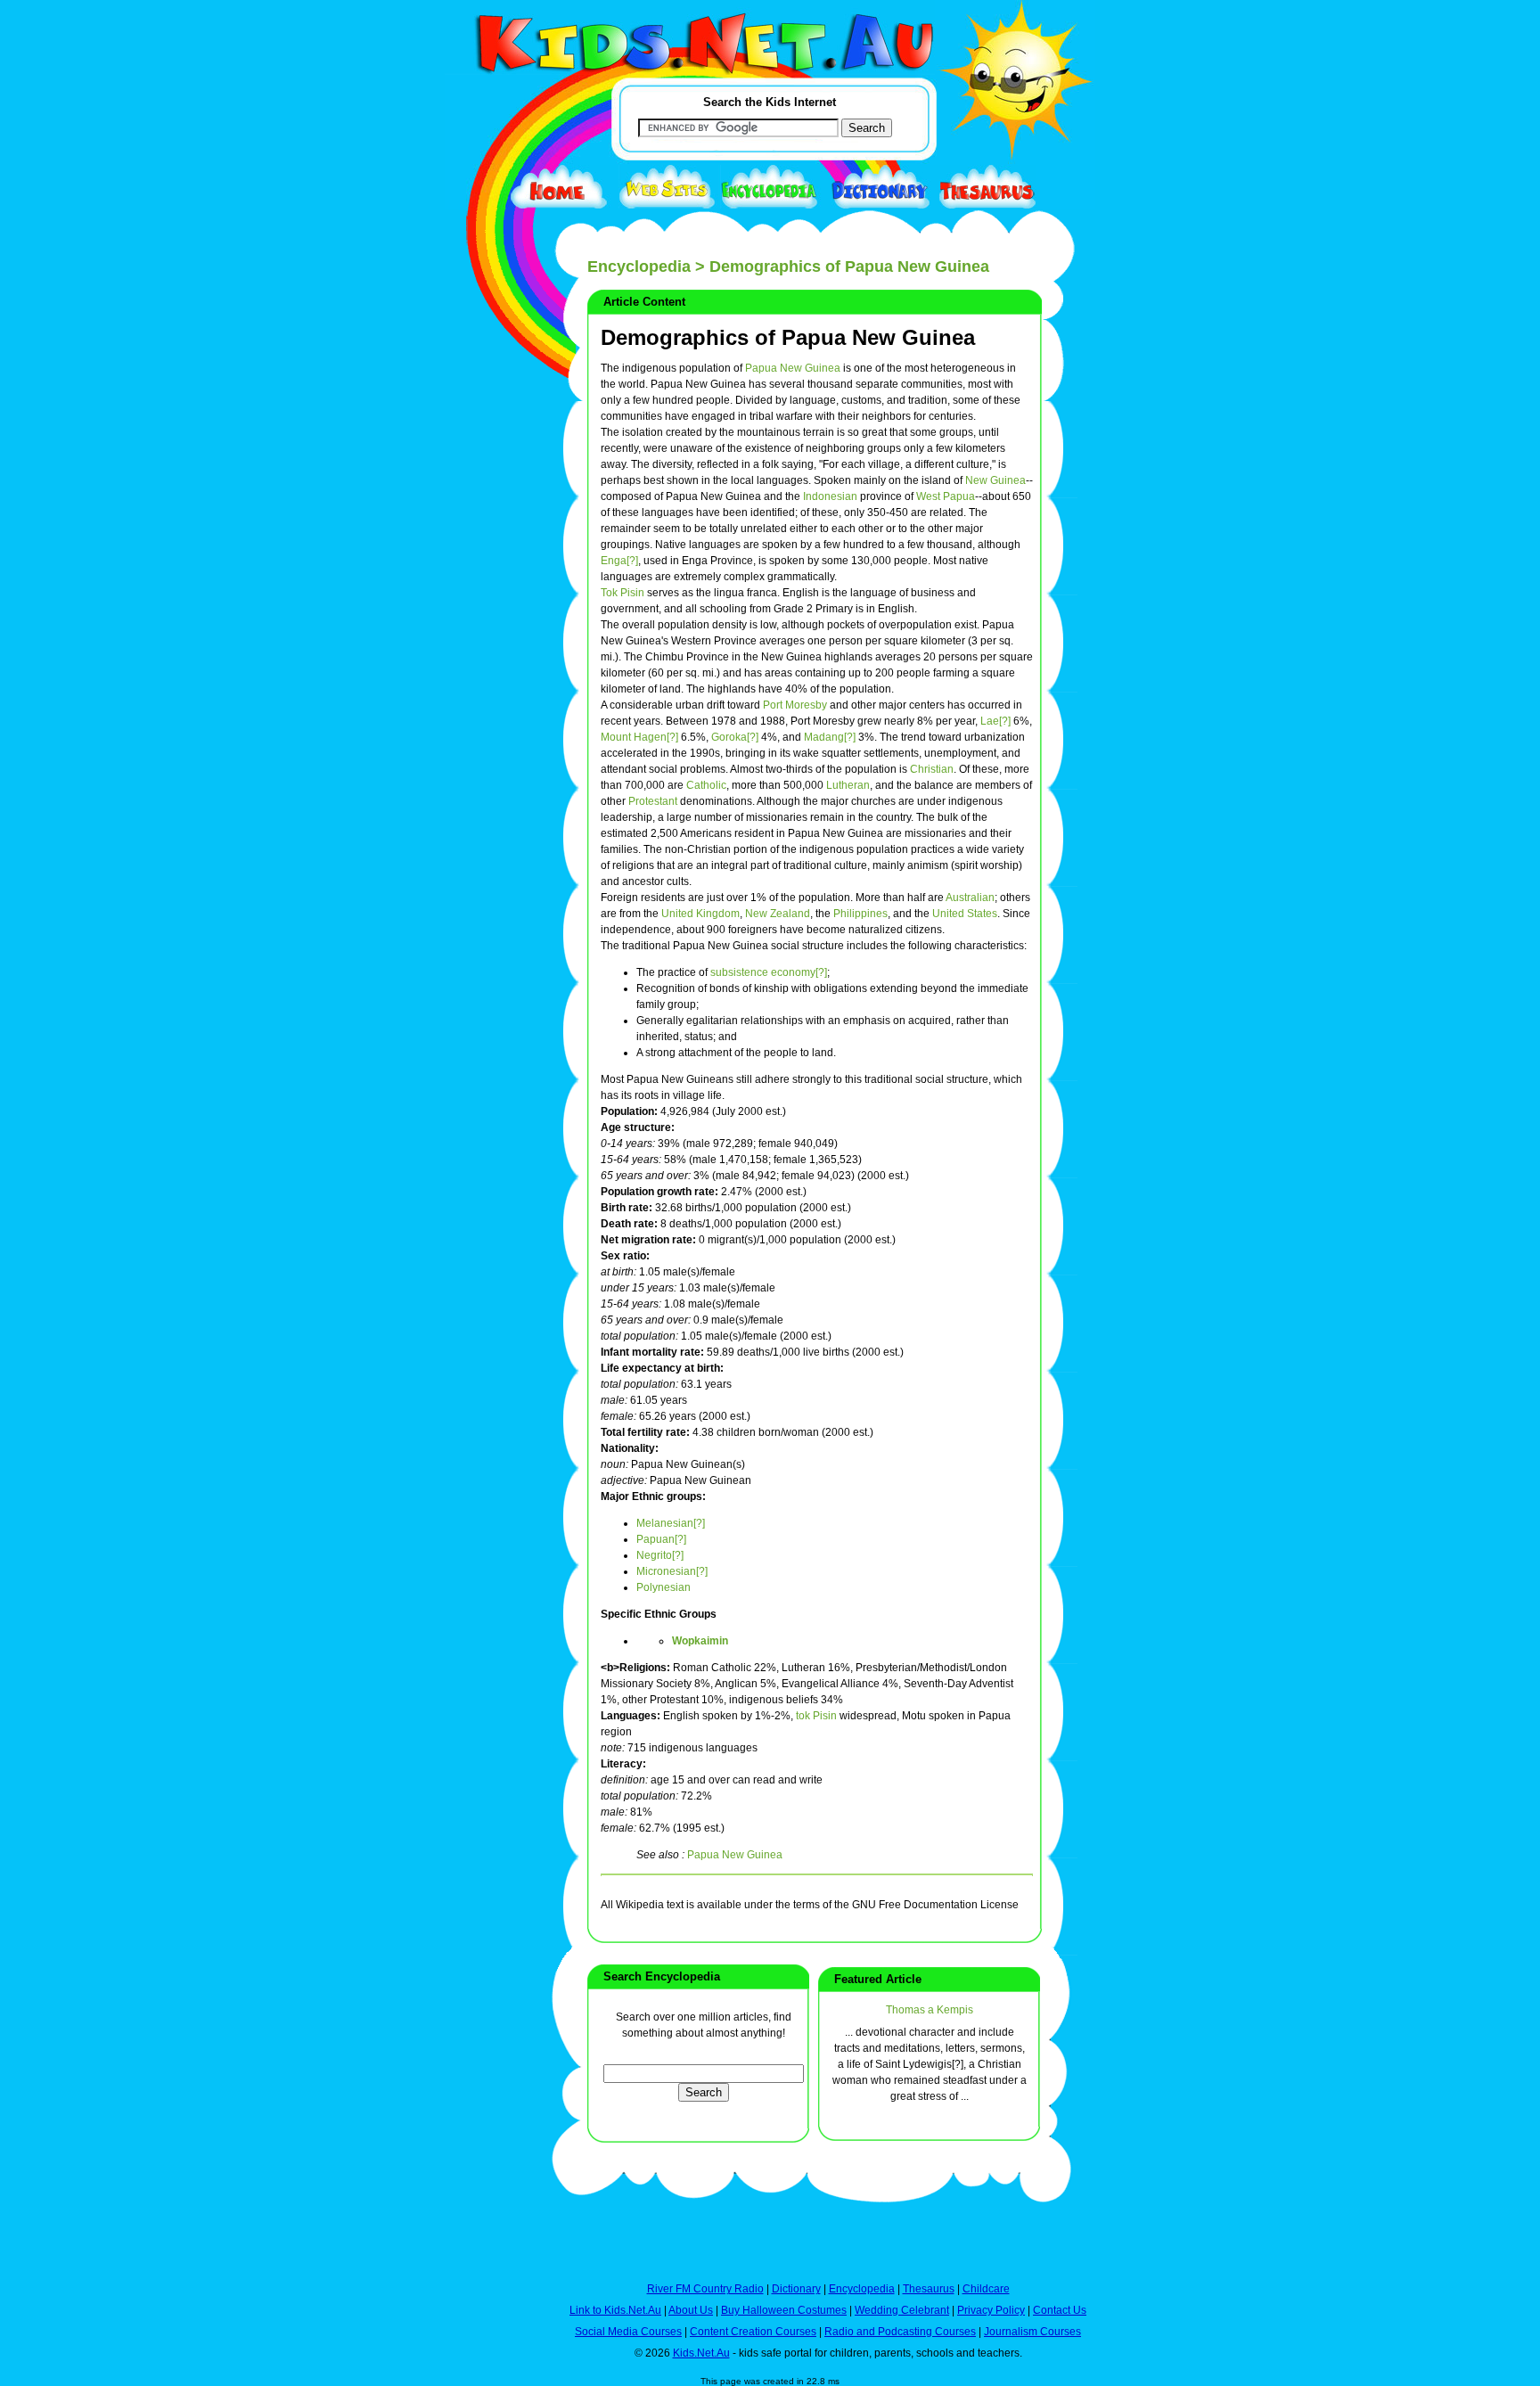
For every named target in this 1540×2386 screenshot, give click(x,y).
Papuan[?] (661, 1539)
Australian (970, 898)
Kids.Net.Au (701, 2353)
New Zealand (778, 914)
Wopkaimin (700, 1641)
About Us (691, 2310)
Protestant (653, 801)
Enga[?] (619, 561)
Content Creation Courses (753, 2332)
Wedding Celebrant (902, 2310)
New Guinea (995, 480)
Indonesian (830, 496)
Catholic (706, 785)
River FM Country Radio (705, 2289)
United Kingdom (700, 914)
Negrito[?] (660, 1555)
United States (965, 914)
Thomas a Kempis (930, 2010)
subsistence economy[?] (769, 972)
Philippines (860, 914)
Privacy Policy (991, 2310)
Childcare (986, 2289)
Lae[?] (995, 721)
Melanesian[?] (671, 1523)
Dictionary (796, 2289)
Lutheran (848, 785)
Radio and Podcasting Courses (900, 2332)
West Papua (946, 496)
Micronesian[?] (672, 1571)
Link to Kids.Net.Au (615, 2310)
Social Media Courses (628, 2332)
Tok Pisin (623, 593)
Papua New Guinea (793, 368)
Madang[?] (830, 737)
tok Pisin (816, 1716)
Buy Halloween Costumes (784, 2310)
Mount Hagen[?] (639, 737)
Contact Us (1060, 2310)
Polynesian (664, 1587)
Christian (932, 769)
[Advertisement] (489, 652)
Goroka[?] (735, 737)
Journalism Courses (1032, 2332)
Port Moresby (795, 705)
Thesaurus (929, 2289)
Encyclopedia (639, 266)
